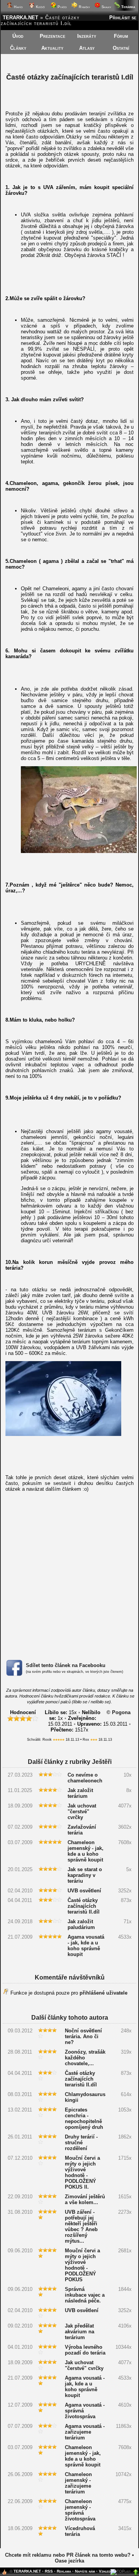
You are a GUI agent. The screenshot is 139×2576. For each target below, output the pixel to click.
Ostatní (121, 48)
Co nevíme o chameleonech (85, 1778)
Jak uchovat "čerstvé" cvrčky (82, 1812)
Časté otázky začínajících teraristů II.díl (84, 1906)
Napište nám (85, 2571)
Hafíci (18, 7)
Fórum (121, 36)
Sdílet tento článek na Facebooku (66, 1665)
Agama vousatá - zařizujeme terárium (85, 2432)
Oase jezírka (69, 2561)
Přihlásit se (123, 18)
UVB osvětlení (84, 1891)
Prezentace (53, 36)
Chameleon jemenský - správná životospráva (80, 2510)
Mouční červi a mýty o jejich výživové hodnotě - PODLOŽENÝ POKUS (82, 2265)
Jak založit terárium (80, 1793)
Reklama (64, 2571)
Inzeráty (87, 36)
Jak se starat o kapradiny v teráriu (85, 1875)
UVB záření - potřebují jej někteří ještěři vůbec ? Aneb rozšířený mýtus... (81, 2226)
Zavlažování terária (82, 1830)
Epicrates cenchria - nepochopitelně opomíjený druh (84, 2118)
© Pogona (119, 1712)
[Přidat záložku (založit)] (4, 2574)
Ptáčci (62, 7)
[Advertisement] (69, 1575)
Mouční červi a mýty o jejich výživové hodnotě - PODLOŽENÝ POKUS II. (82, 2172)
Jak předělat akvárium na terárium (80, 2332)
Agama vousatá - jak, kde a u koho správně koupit (86, 1946)
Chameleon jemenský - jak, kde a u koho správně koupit (86, 1851)
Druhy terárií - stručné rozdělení (81, 2143)
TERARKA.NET (20, 18)
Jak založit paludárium (81, 1924)
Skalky (106, 7)
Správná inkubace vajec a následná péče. (85, 2295)
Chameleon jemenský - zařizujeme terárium (78, 2483)
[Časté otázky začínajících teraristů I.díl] (79, 851)
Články (18, 48)
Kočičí (40, 7)
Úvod (18, 36)
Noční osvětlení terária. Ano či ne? (83, 2036)
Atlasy (87, 48)
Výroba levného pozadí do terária (85, 2350)
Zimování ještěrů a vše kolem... (85, 2199)
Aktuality (52, 48)
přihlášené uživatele (103, 1993)
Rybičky (84, 7)
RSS (49, 2571)
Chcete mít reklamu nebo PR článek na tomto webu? (68, 2555)
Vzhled (105, 2571)
